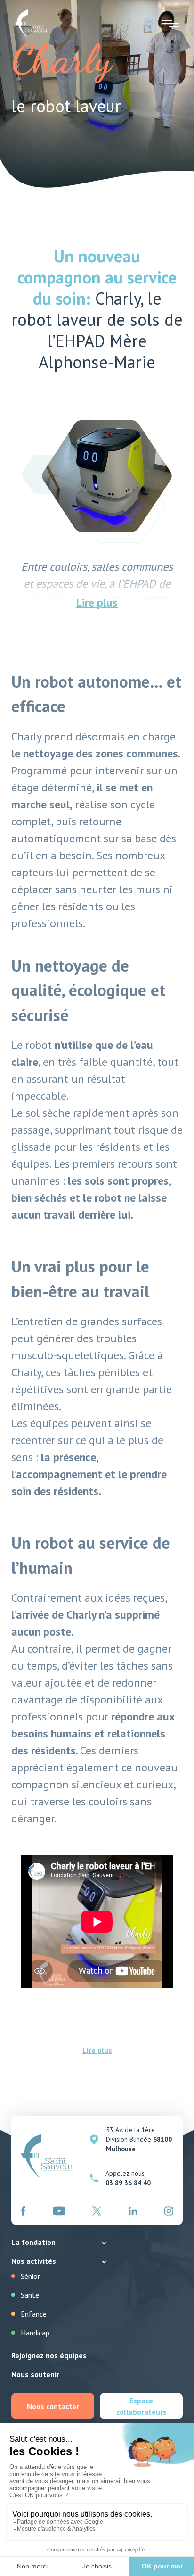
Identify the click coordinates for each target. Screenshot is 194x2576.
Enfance (34, 2314)
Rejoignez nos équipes (49, 2355)
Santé (30, 2295)
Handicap (35, 2333)
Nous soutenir (35, 2374)
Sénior (30, 2276)
